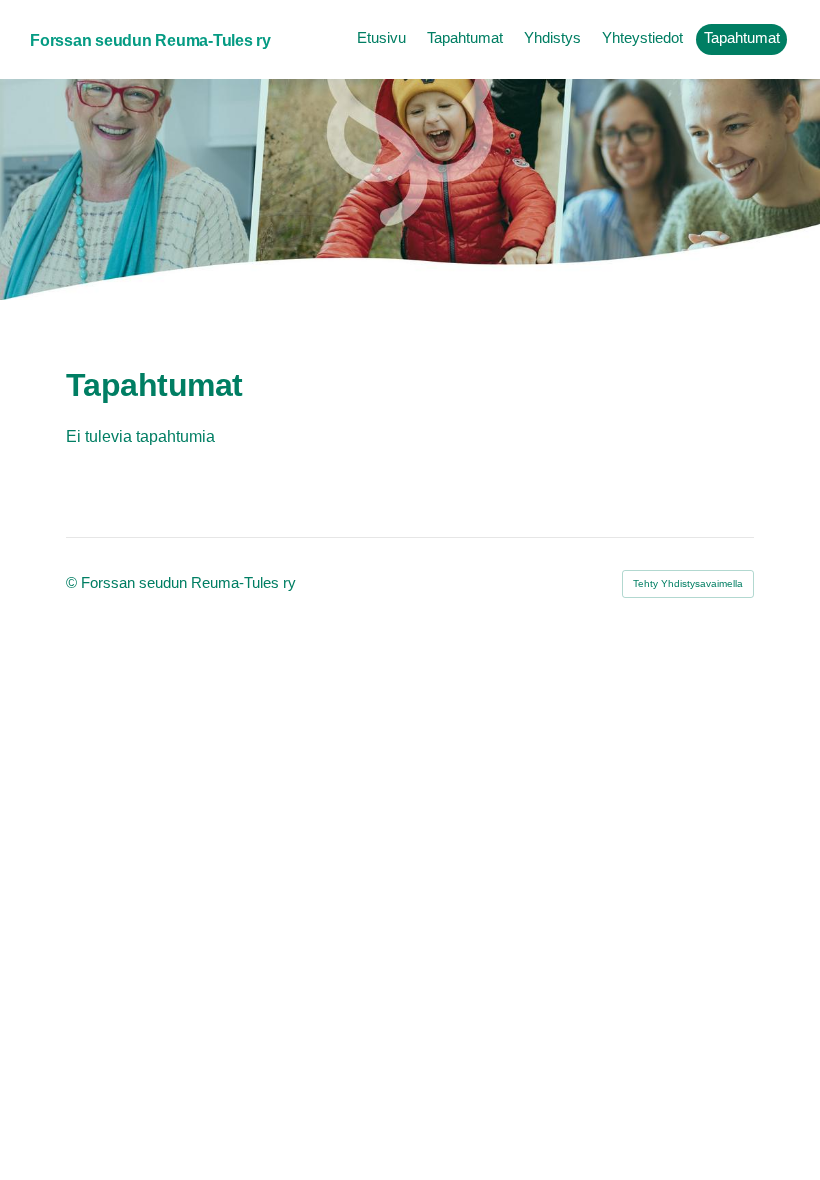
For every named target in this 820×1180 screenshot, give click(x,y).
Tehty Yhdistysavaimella (688, 583)
